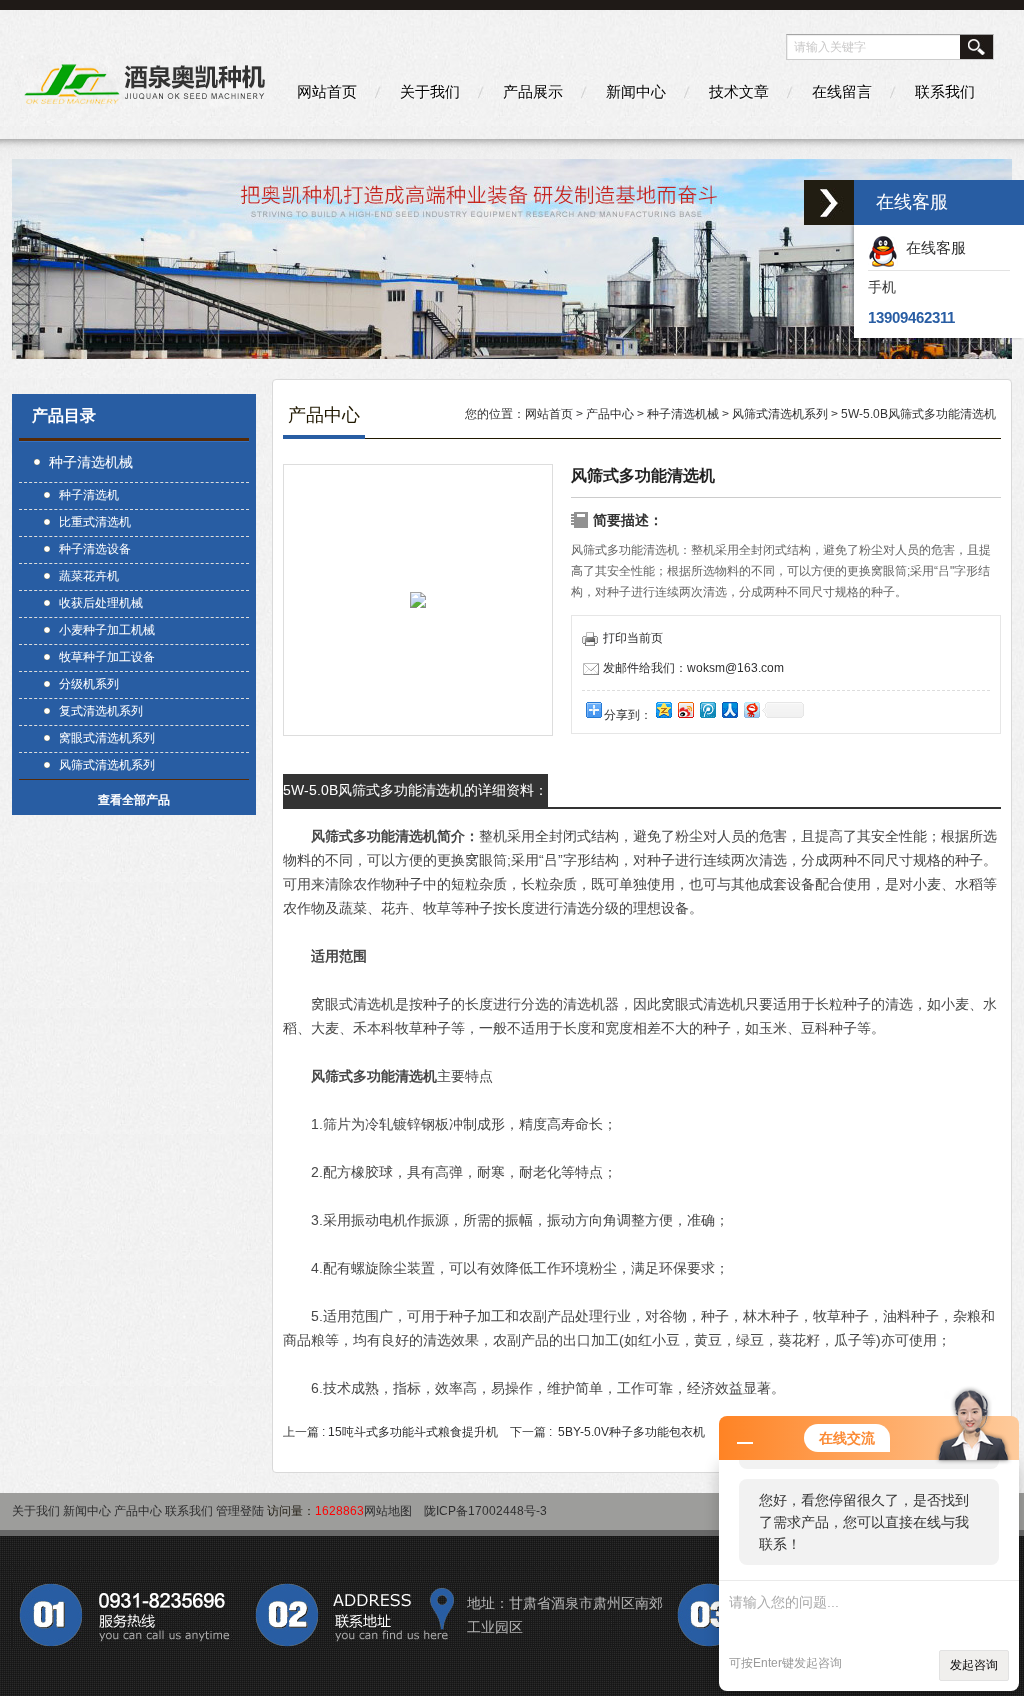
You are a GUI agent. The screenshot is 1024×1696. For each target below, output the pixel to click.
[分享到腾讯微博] (707, 709)
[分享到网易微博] (751, 709)
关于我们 (430, 91)
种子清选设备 (95, 549)
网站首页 (327, 91)
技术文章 (739, 91)
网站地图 (388, 1511)
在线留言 (842, 91)
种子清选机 (89, 495)
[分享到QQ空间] (663, 709)
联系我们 (945, 91)
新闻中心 (636, 91)
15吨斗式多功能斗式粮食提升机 (413, 1432)
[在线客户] (829, 202)
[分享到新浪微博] (685, 709)
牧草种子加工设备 (107, 657)
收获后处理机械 (101, 603)
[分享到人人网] (729, 709)
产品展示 (533, 91)
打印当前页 (633, 638)
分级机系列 (89, 684)
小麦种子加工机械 (107, 630)
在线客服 (932, 247)
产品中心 (610, 414)
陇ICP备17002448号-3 (485, 1511)
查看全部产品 (134, 800)
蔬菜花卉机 (89, 576)
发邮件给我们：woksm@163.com (693, 668)
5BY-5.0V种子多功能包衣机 (631, 1432)
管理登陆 (240, 1511)
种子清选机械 (91, 462)
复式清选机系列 (101, 711)
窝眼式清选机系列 (107, 738)
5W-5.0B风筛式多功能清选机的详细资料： (415, 790)
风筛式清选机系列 (107, 765)
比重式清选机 (95, 522)
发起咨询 (974, 1665)
